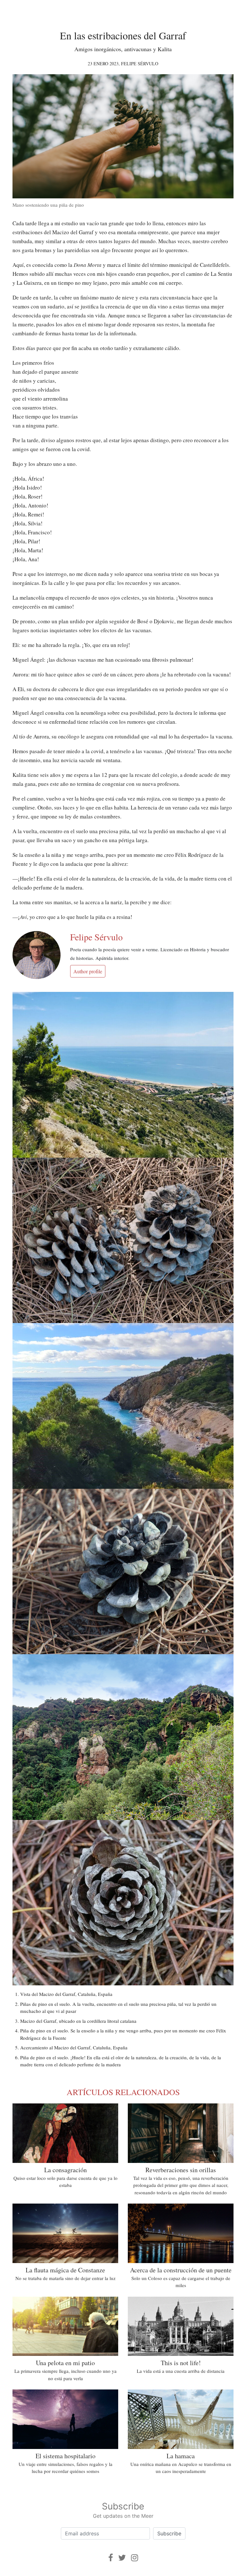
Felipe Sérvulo (140, 64)
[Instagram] (135, 2558)
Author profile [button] (88, 971)
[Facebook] (111, 2558)
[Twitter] (122, 2558)
